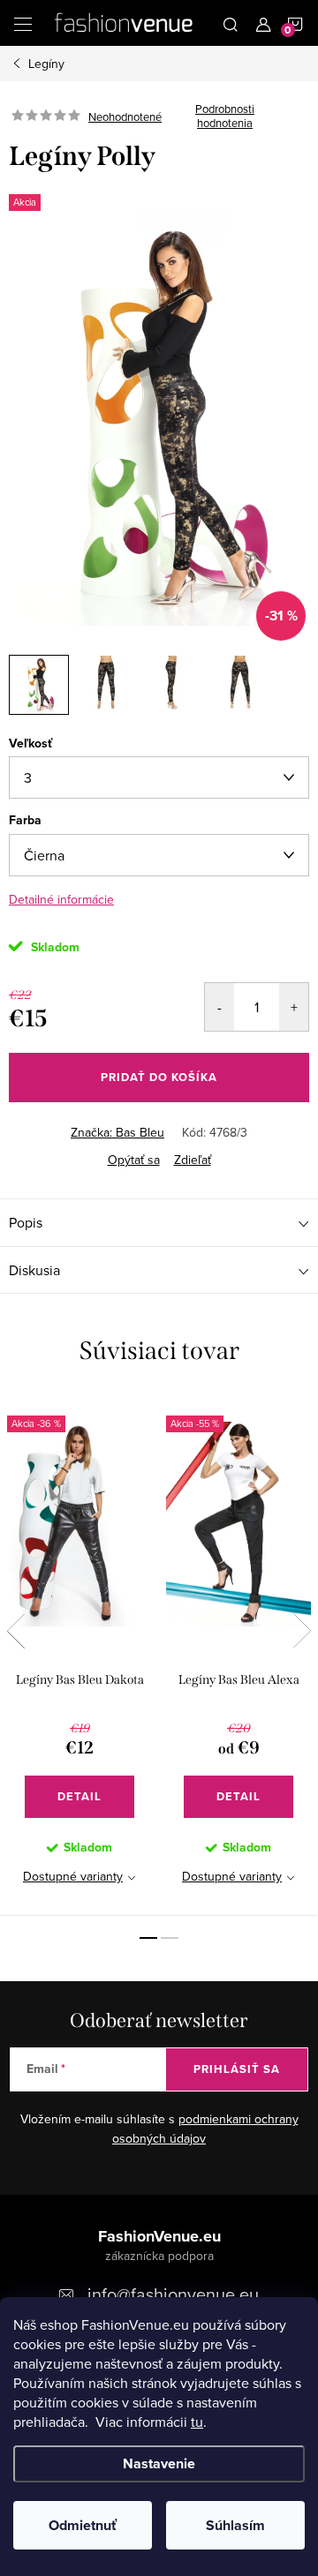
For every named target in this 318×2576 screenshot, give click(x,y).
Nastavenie (159, 2463)
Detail (79, 1796)
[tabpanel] (79, 1655)
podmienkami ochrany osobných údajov (205, 2129)
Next (302, 1631)
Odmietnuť (83, 2525)
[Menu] (23, 23)
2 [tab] (170, 1938)
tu (197, 2422)
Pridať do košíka (159, 1077)
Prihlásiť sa (237, 2069)
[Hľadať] (231, 23)
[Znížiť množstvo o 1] (220, 1007)
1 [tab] (148, 1938)
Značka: (117, 1132)
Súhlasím (235, 2525)
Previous (16, 1631)
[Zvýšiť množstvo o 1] (294, 1007)
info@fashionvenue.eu (173, 2294)
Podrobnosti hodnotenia (225, 116)
